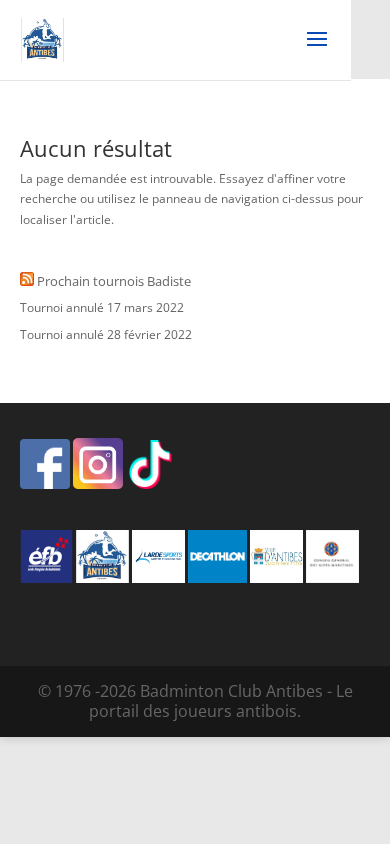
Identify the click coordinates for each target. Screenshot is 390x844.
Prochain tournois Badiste (114, 281)
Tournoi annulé (62, 307)
